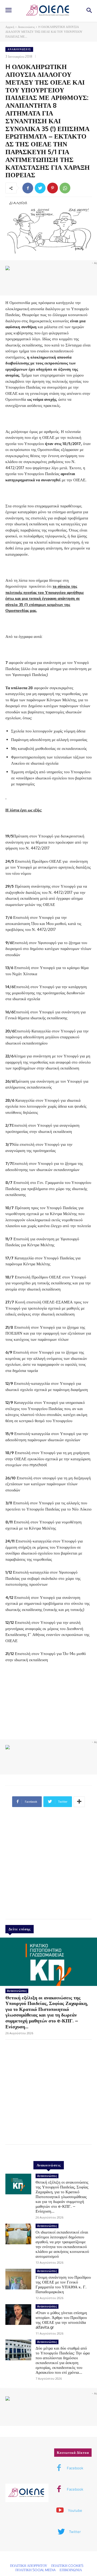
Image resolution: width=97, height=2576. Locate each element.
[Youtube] (60, 2511)
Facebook (75, 2468)
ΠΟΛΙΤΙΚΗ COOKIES (67, 2566)
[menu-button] (8, 11)
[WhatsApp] (65, 188)
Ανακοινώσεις (26, 27)
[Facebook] (28, 188)
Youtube (75, 2510)
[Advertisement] (48, 1865)
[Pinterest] (53, 188)
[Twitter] (40, 188)
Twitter (75, 2532)
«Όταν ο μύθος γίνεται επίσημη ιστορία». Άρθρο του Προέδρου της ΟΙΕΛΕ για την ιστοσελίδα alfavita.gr (61, 2320)
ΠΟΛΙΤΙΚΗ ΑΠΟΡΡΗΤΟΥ (29, 2566)
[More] (79, 1802)
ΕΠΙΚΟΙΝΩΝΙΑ (71, 2570)
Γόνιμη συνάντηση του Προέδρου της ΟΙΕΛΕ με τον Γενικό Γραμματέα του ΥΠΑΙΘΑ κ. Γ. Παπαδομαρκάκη (63, 2284)
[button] (89, 11)
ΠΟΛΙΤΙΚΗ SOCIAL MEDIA (35, 2570)
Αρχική (10, 27)
